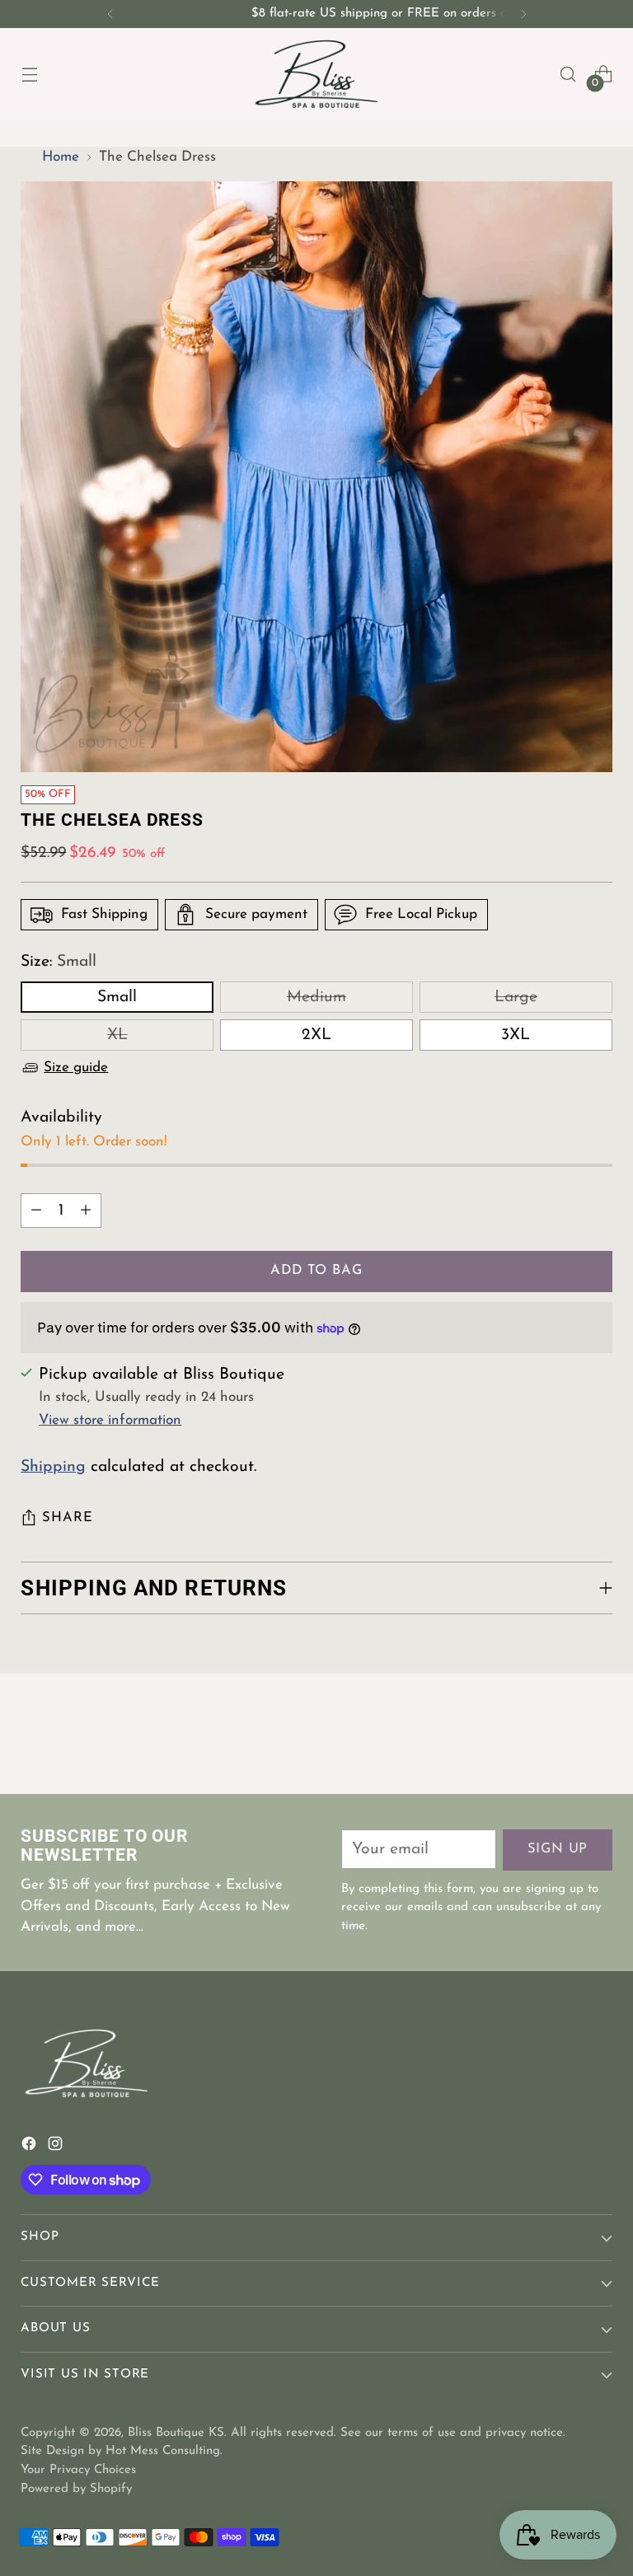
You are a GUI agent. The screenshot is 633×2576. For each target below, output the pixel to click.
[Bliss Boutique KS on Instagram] (57, 2147)
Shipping (53, 1467)
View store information (110, 1420)
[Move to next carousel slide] (598, 1737)
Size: (59, 962)
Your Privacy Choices (78, 2470)
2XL (316, 1035)
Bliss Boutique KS (176, 2433)
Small (117, 997)
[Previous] (110, 14)
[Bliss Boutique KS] (316, 74)
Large (516, 997)
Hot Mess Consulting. (164, 2451)
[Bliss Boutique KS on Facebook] (30, 2147)
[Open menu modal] (29, 75)
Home (61, 157)
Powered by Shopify (76, 2489)
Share (67, 1518)
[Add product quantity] (86, 1211)
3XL (516, 1035)
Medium (316, 997)
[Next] (523, 14)
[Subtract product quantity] (36, 1211)
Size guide (76, 1068)
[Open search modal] (568, 75)
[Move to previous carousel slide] (560, 1738)
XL (117, 1035)
